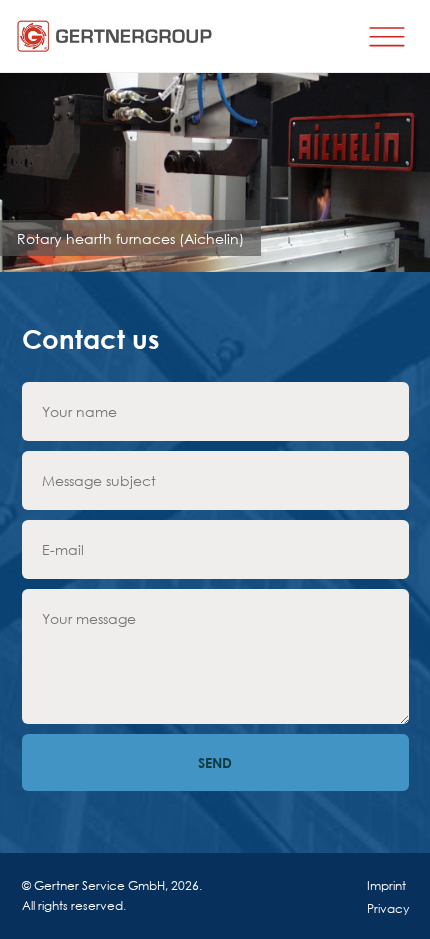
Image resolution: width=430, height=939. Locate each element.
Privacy (388, 908)
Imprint (386, 885)
